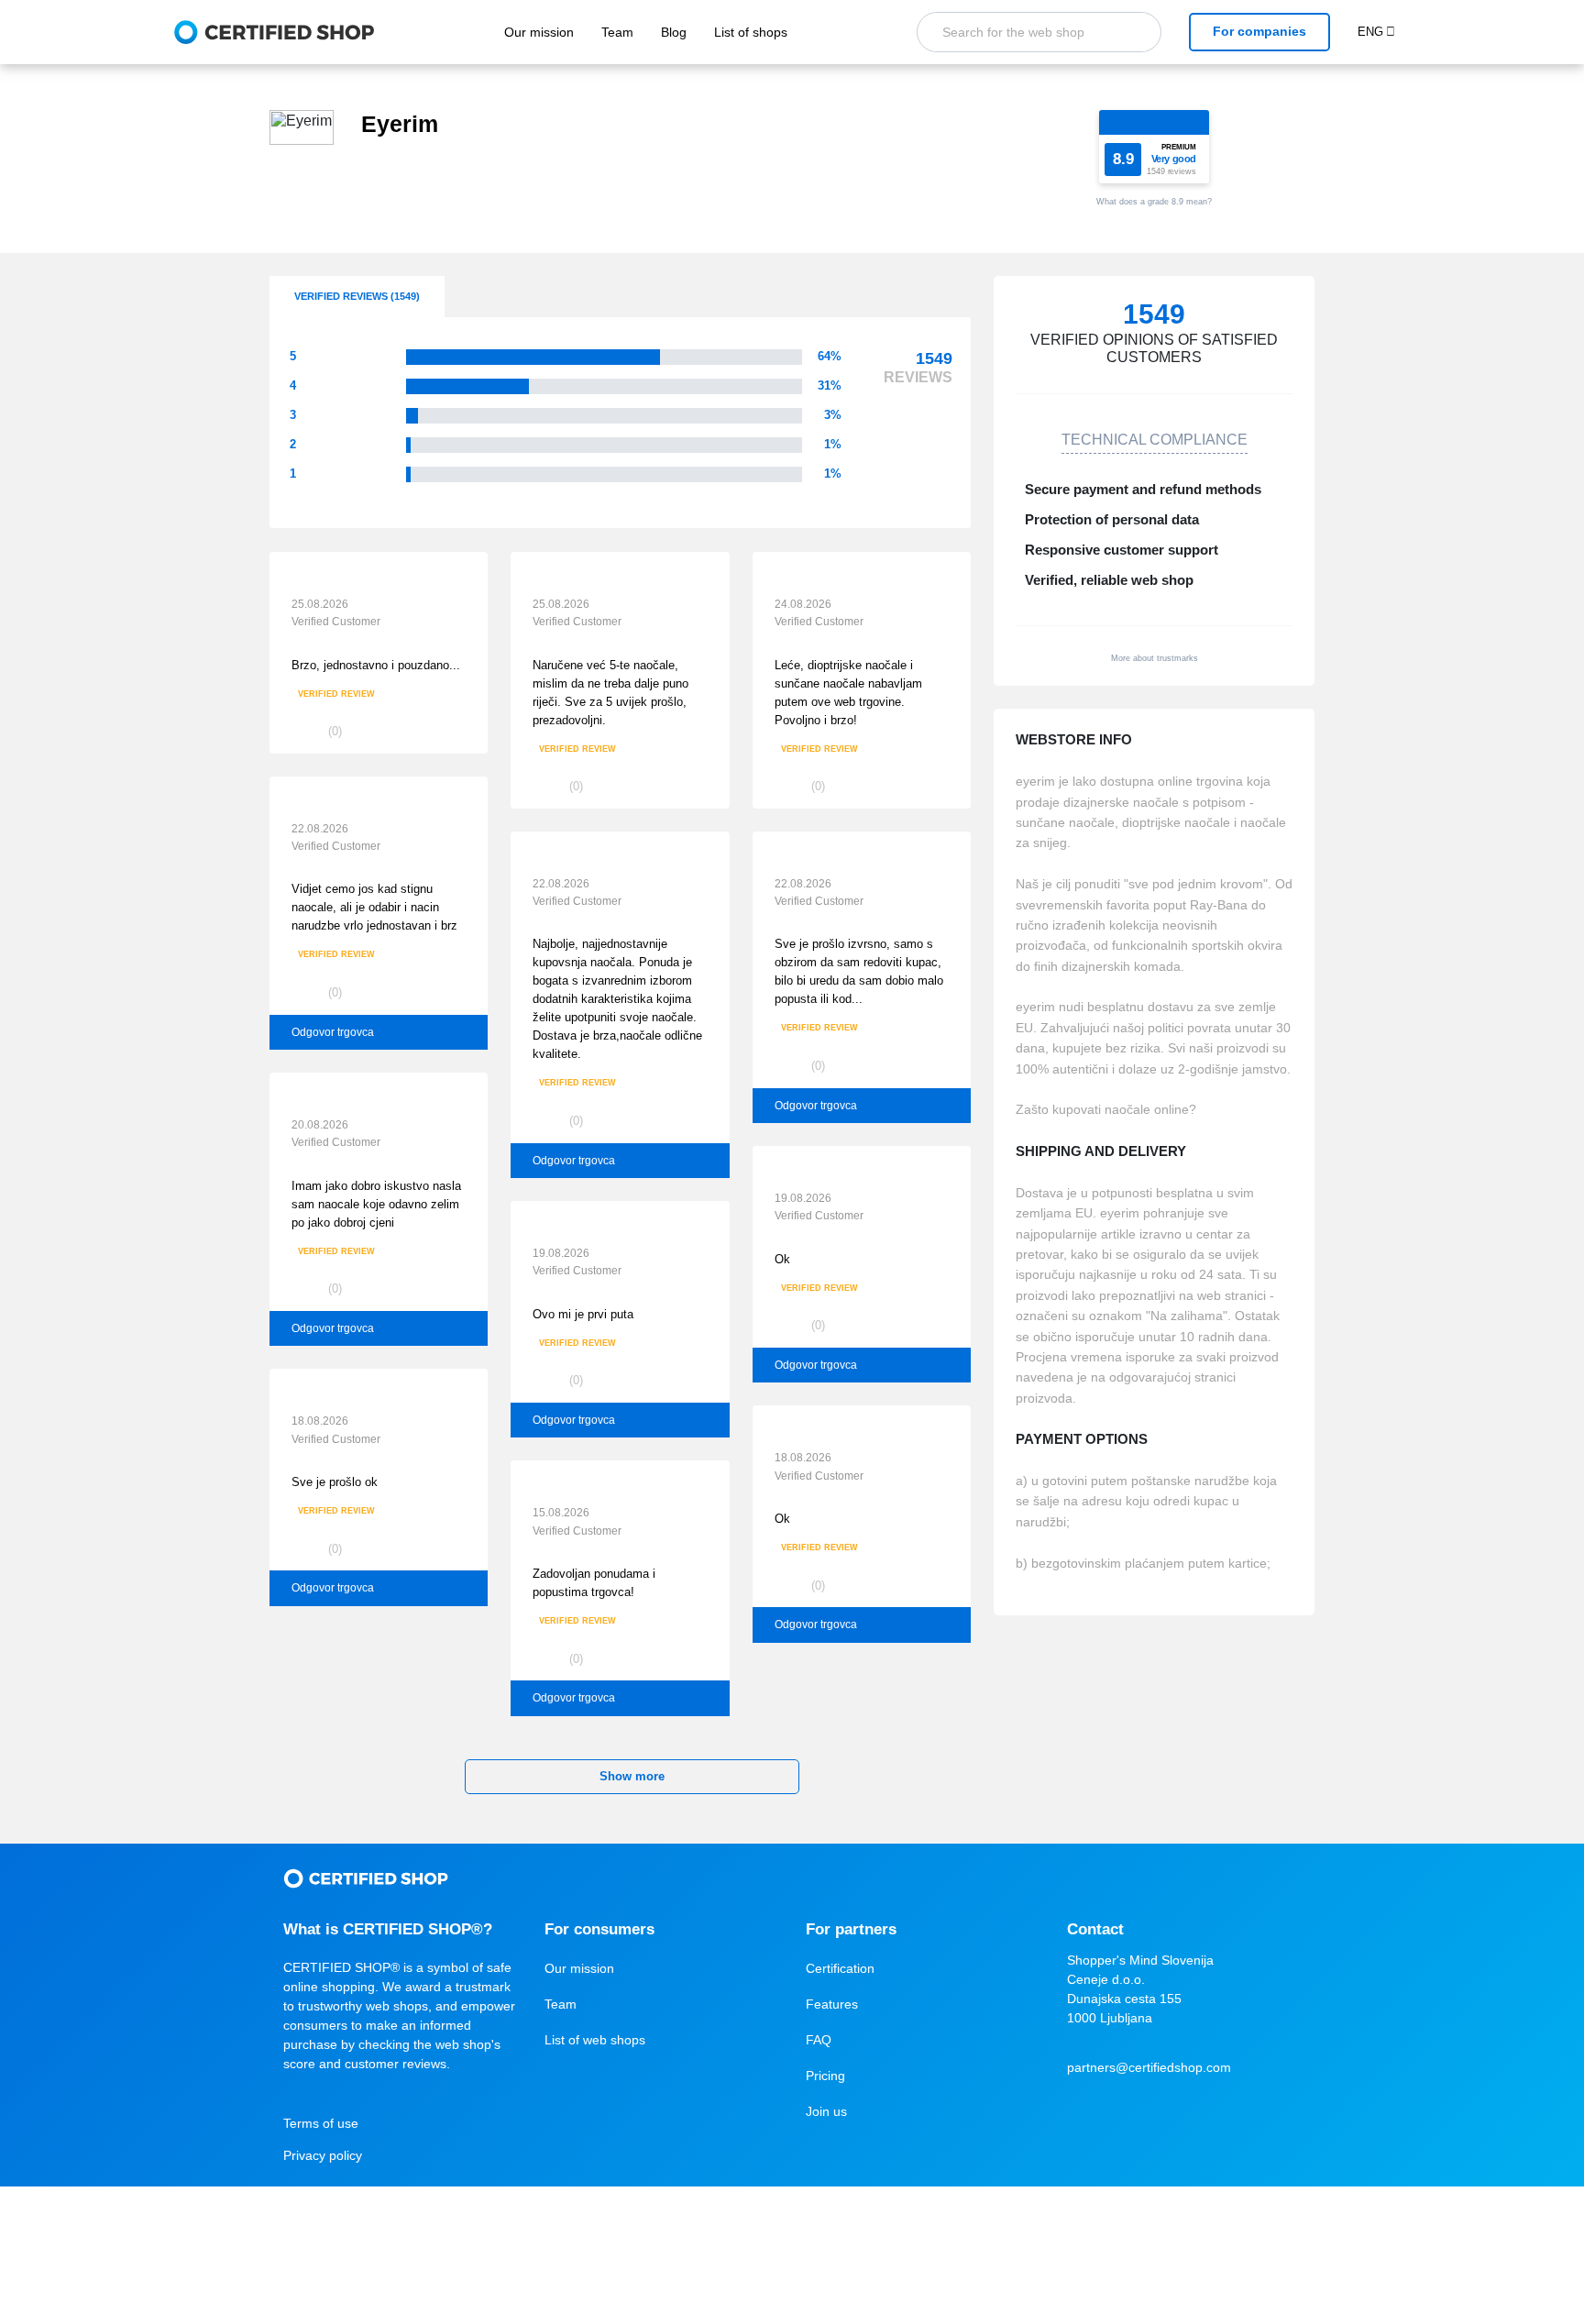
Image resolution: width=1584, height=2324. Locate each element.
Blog (674, 32)
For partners (851, 1929)
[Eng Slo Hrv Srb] (1384, 32)
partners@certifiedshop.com (1149, 2067)
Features (832, 2004)
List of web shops (595, 2040)
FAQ (819, 2040)
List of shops (751, 32)
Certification (840, 1968)
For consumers (599, 1929)
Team (617, 32)
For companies (1259, 31)
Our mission (539, 32)
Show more (632, 1776)
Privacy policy (323, 2155)
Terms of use (321, 2123)
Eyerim (400, 124)
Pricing (825, 2076)
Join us (826, 2111)
